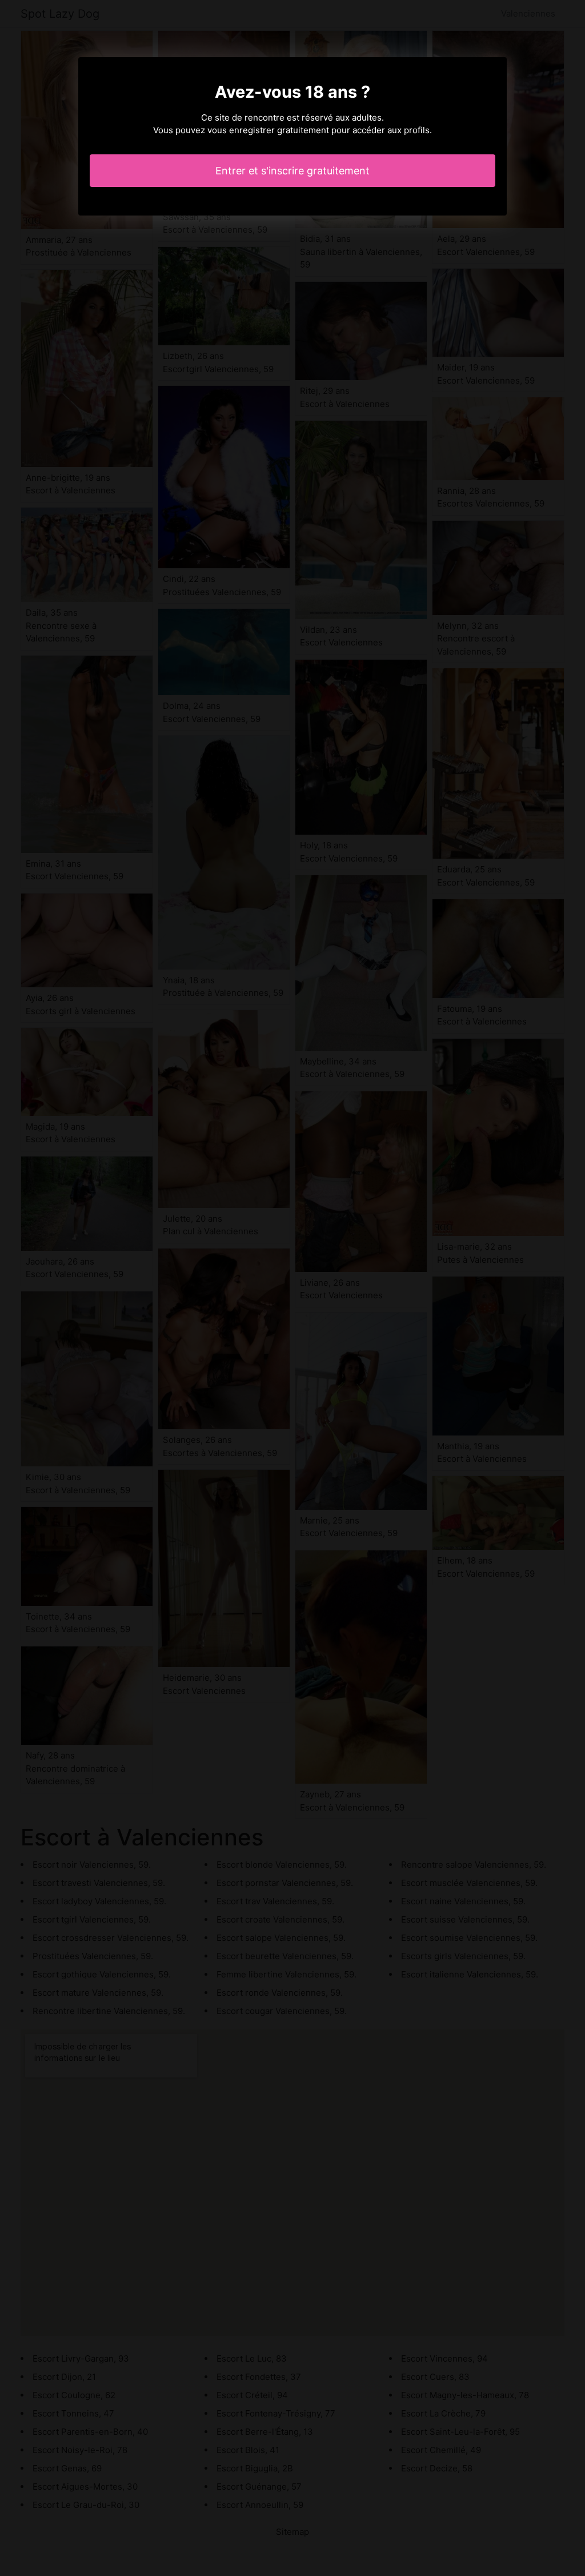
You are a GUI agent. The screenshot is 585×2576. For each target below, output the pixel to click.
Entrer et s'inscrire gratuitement (292, 171)
